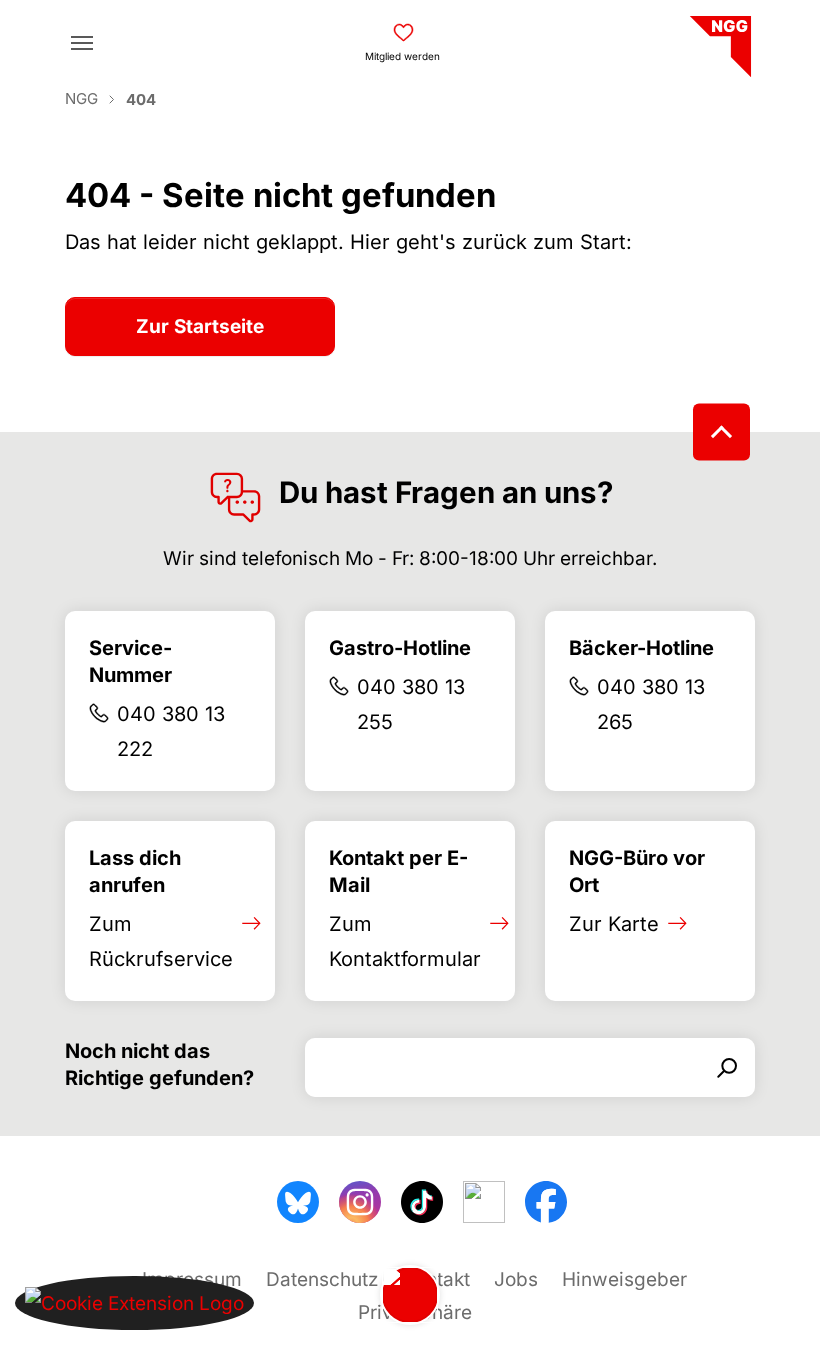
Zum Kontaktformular (405, 941)
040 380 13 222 (171, 731)
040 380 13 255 (411, 704)
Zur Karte (614, 924)
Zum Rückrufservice (161, 941)
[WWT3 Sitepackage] (718, 39)
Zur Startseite (200, 326)
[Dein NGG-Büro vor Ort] (410, 1295)
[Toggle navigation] (82, 43)
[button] (134, 1302)
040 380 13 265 (651, 704)
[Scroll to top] (721, 432)
